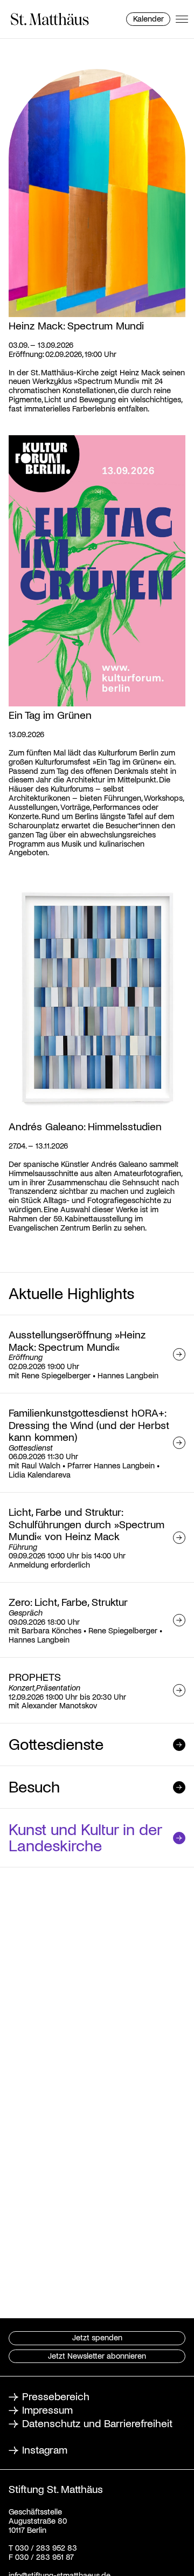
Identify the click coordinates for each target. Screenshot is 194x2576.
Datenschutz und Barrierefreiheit (97, 2423)
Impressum (47, 2409)
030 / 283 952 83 (45, 2547)
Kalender (148, 18)
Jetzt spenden (97, 2337)
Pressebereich (56, 2396)
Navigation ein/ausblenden (182, 19)
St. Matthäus (50, 19)
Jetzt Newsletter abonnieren (97, 2355)
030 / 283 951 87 (43, 2557)
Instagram (45, 2449)
